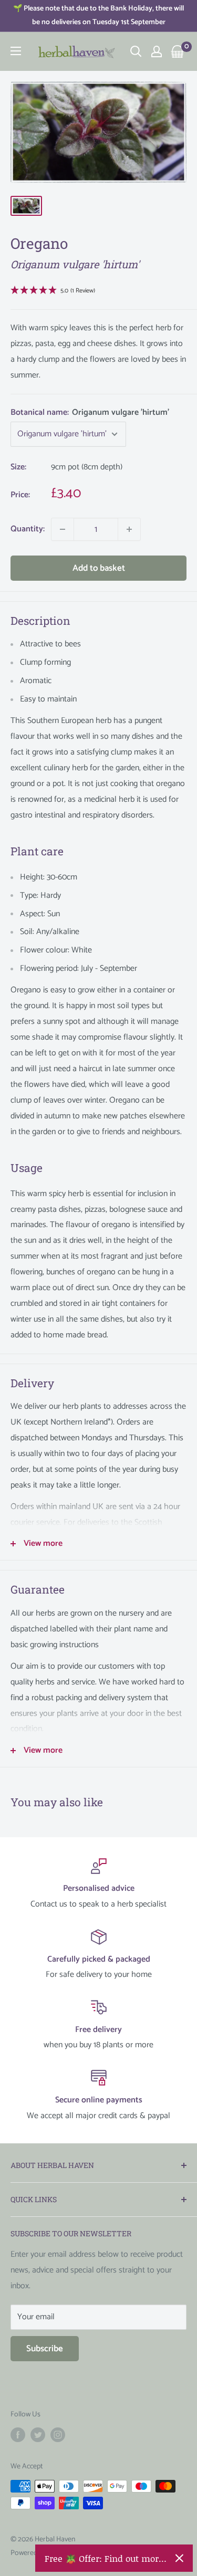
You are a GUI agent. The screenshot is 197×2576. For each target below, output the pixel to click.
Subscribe (45, 2349)
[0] (178, 51)
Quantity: (28, 529)
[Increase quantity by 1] (129, 529)
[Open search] (136, 51)
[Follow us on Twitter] (38, 2435)
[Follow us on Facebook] (18, 2435)
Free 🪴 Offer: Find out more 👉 (106, 2558)
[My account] (157, 51)
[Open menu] (16, 51)
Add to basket (99, 568)
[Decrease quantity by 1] (63, 529)
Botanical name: (90, 412)
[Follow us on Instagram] (58, 2435)
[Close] (179, 2558)
